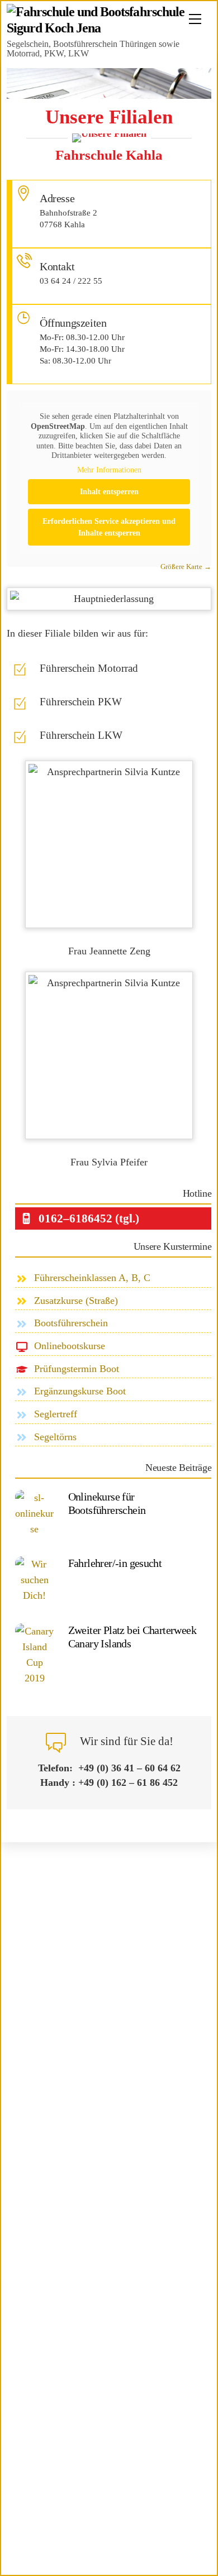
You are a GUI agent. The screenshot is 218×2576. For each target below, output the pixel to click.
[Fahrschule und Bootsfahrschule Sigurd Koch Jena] (106, 28)
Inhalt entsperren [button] (109, 492)
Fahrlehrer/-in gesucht (115, 1563)
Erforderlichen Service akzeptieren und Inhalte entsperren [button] (109, 527)
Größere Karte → (186, 567)
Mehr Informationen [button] (109, 470)
